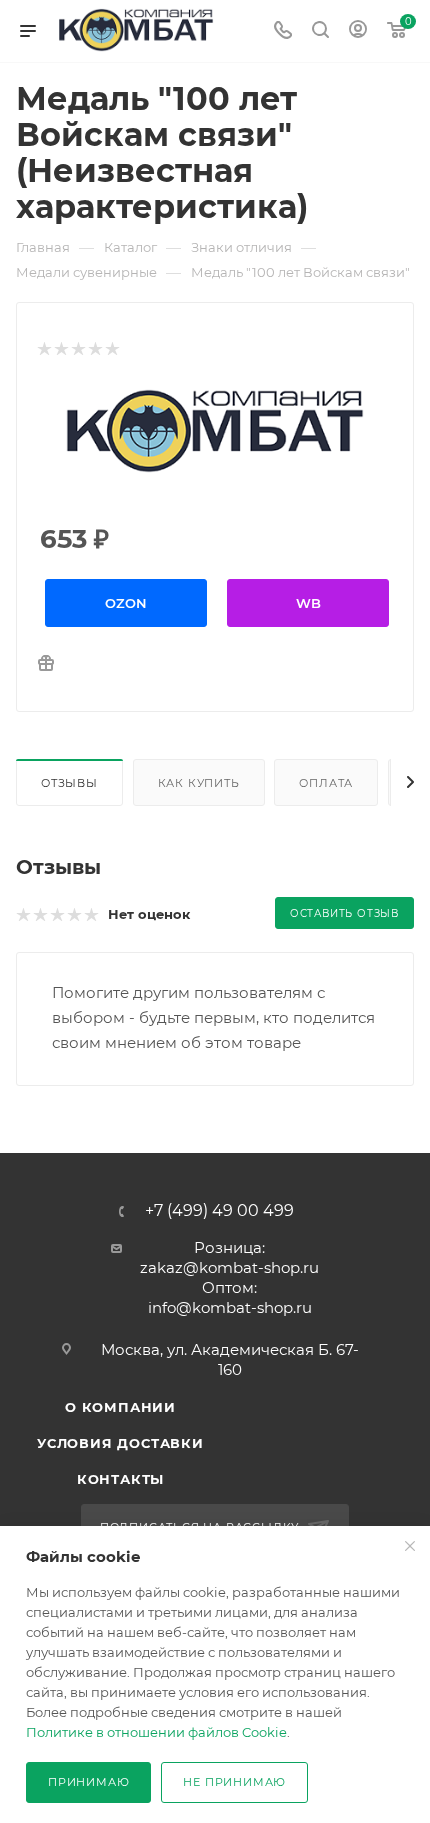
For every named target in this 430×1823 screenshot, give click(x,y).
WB (308, 603)
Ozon (126, 603)
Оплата (326, 783)
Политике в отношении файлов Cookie (156, 1732)
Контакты (120, 1479)
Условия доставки (120, 1443)
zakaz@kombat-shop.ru (229, 1267)
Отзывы (69, 783)
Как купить (199, 783)
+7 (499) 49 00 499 (219, 1211)
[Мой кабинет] (358, 31)
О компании (120, 1407)
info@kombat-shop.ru (230, 1307)
